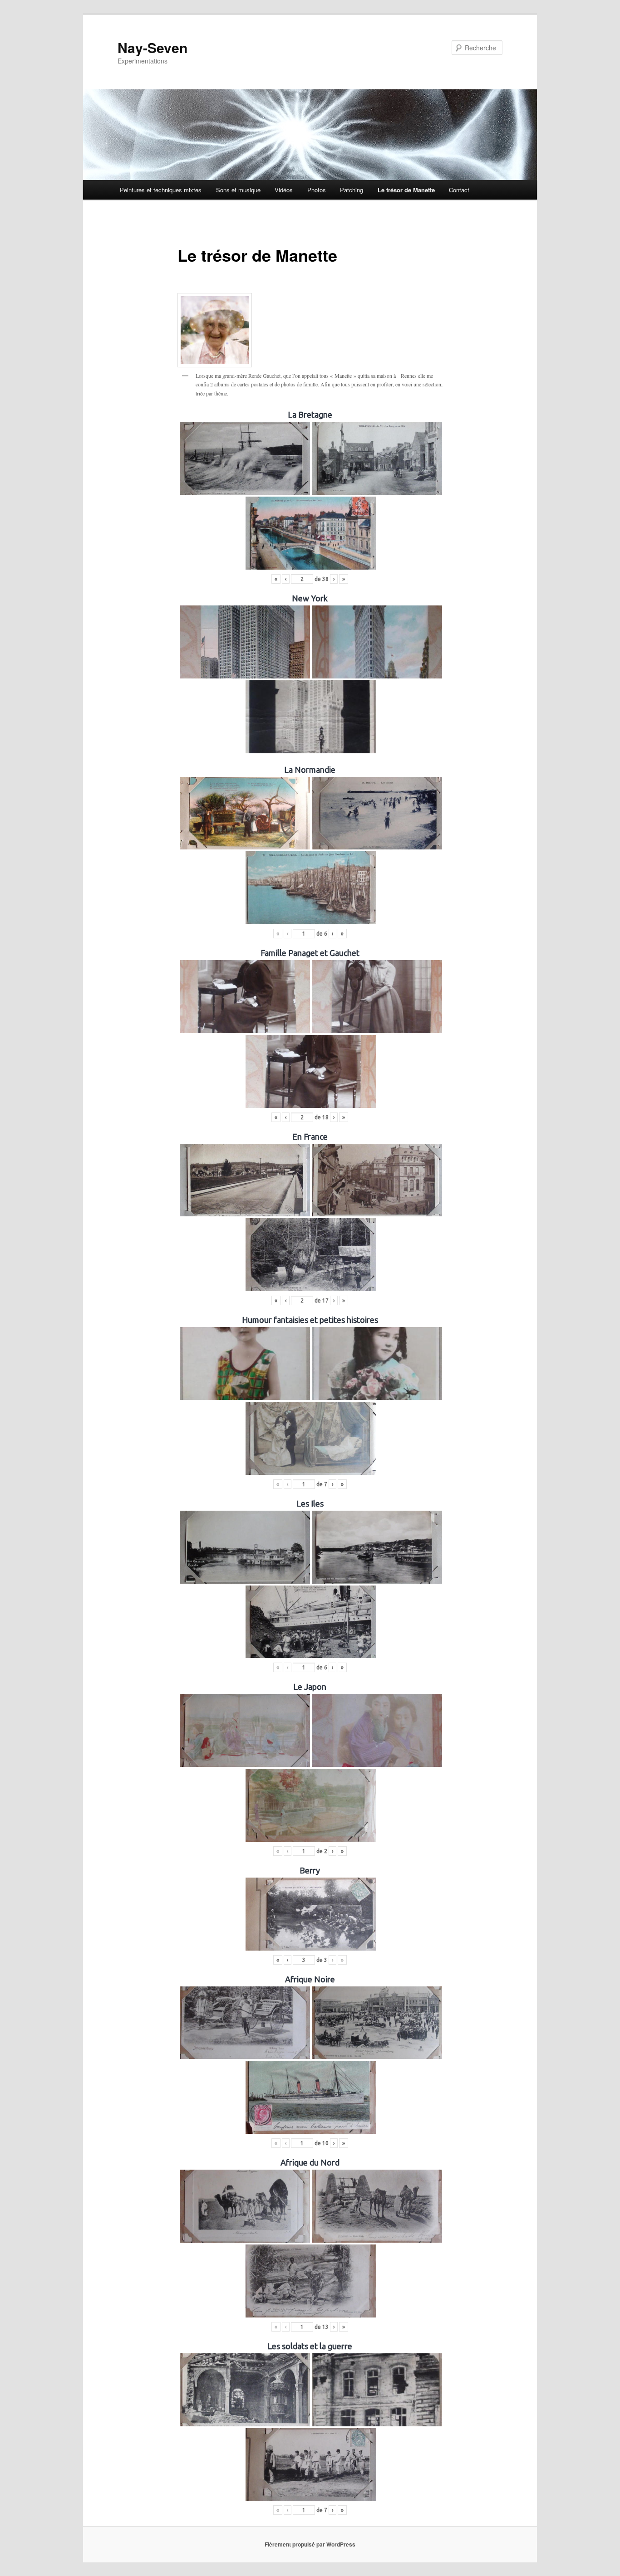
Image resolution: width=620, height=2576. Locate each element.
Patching (352, 190)
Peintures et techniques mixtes (161, 190)
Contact (459, 190)
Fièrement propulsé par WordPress (310, 2544)
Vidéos (284, 190)
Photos (317, 190)
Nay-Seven (153, 47)
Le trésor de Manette (406, 190)
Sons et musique (238, 190)
